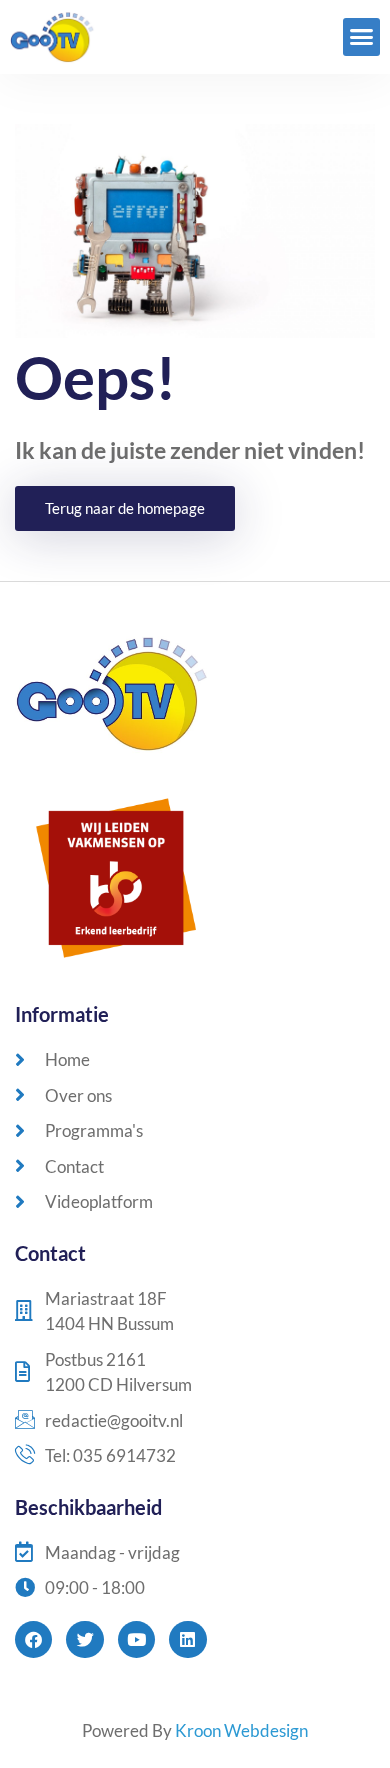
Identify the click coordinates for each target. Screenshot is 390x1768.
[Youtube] (136, 1639)
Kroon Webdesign (241, 1730)
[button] (362, 37)
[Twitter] (84, 1639)
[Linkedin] (187, 1639)
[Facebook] (33, 1639)
